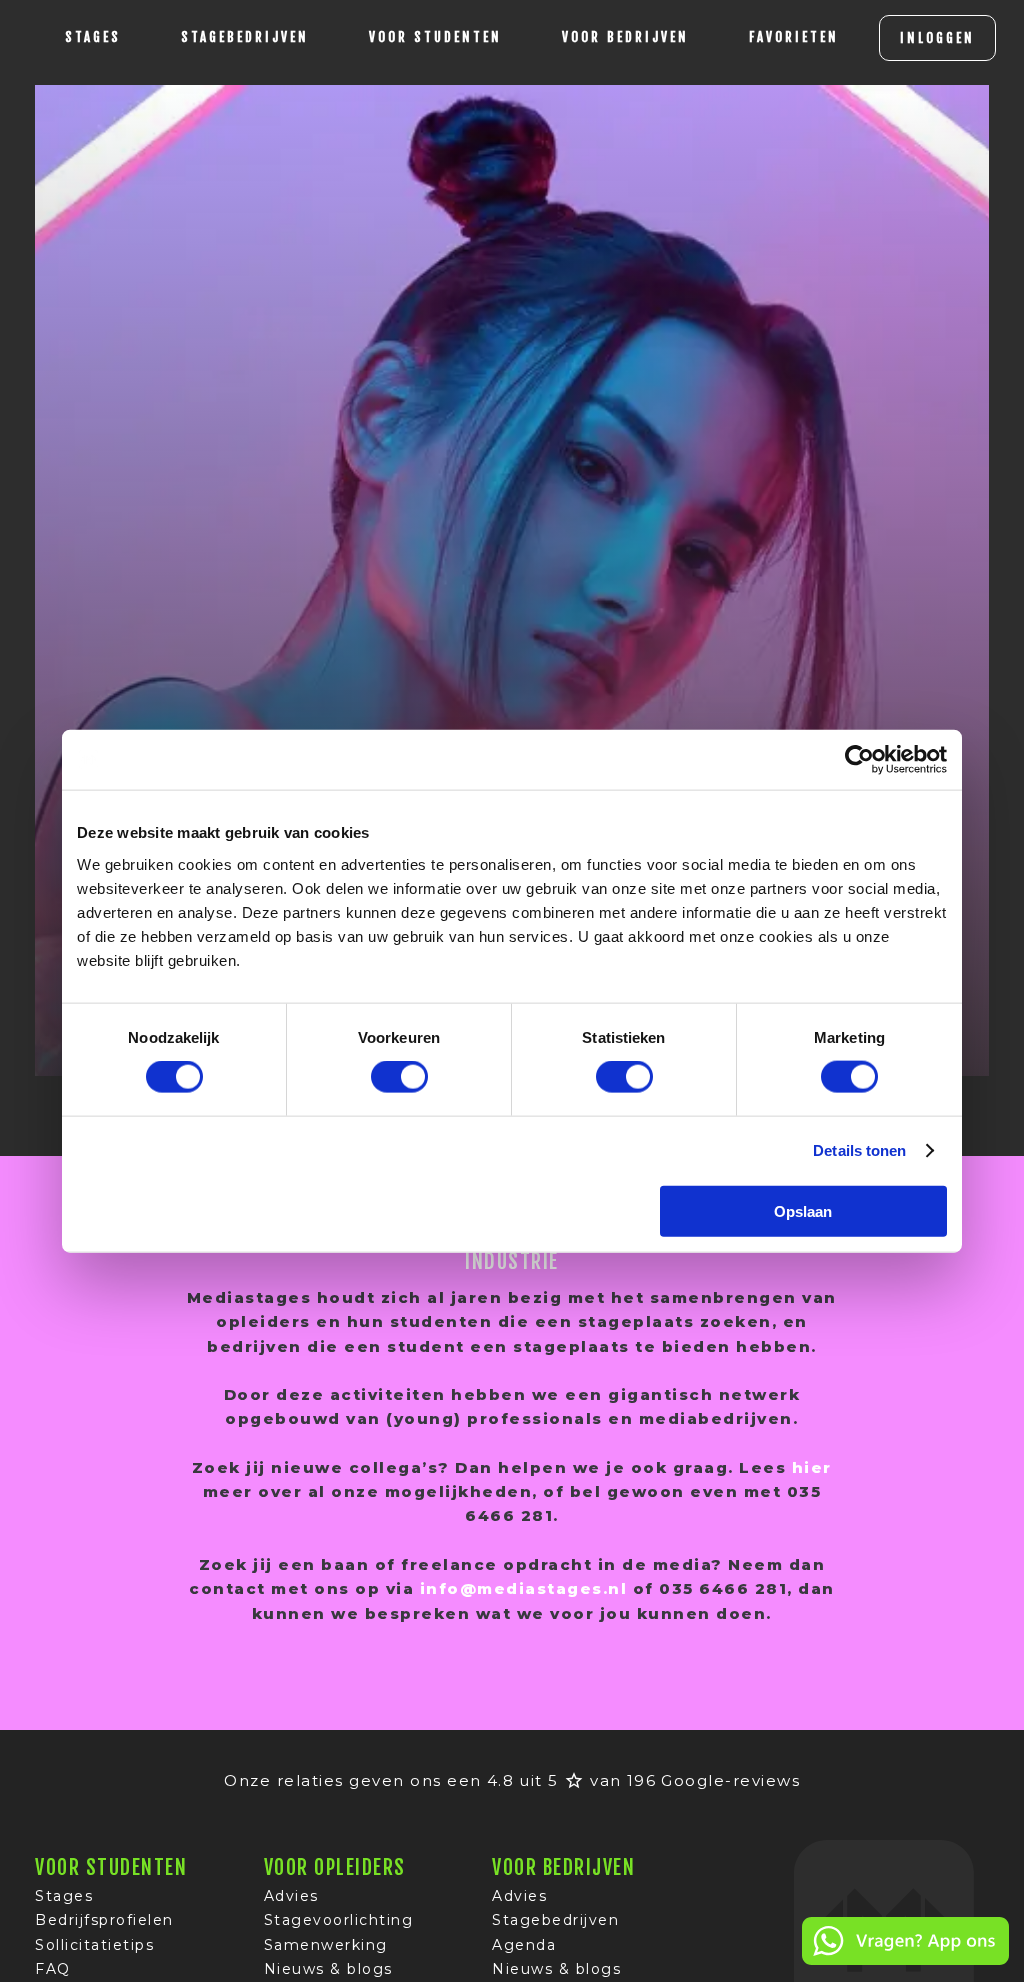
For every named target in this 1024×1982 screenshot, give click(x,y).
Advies (291, 1896)
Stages (64, 1896)
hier (812, 1467)
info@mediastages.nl (524, 1588)
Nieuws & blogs (328, 1969)
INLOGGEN (937, 38)
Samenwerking (326, 1945)
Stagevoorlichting (339, 1920)
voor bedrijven (625, 37)
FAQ (53, 1969)
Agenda (524, 1945)
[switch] (399, 1077)
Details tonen (859, 1150)
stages (93, 37)
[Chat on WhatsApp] (905, 1961)
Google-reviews (730, 1780)
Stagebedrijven (245, 37)
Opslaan (803, 1210)
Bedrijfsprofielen (104, 1920)
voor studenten (435, 37)
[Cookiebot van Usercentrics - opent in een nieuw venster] (859, 760)
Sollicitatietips (94, 1945)
